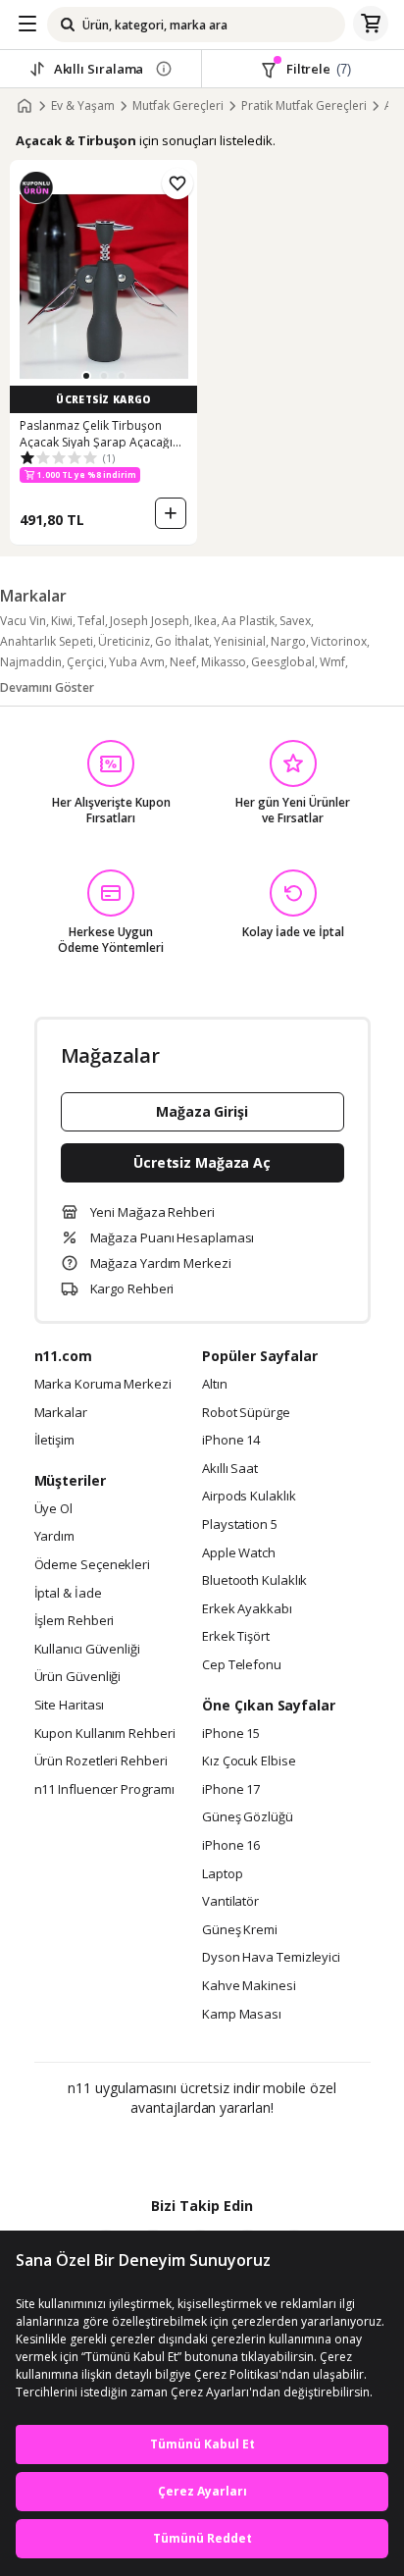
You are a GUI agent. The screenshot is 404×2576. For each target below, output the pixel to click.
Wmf (332, 662)
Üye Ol (53, 1509)
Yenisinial (240, 641)
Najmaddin (31, 662)
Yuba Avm (137, 662)
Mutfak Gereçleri (178, 106)
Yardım (54, 1537)
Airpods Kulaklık (249, 1497)
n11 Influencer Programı (104, 1790)
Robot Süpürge (246, 1413)
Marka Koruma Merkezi (103, 1385)
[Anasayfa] (25, 106)
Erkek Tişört (236, 1637)
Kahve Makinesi (249, 1986)
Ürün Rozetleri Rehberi (101, 1761)
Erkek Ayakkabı (247, 1609)
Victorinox (339, 641)
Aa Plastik (248, 621)
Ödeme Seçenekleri (92, 1565)
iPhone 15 (231, 1734)
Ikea (205, 621)
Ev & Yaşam (83, 106)
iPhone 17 (231, 1790)
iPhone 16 (231, 1846)
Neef (183, 662)
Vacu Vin (23, 621)
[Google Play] (142, 2150)
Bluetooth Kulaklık (254, 1581)
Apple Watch (239, 1553)
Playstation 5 (240, 1525)
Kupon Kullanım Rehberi (105, 1734)
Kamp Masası (242, 2015)
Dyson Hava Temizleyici (271, 1958)
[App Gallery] (255, 2150)
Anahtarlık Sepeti (47, 641)
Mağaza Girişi (202, 1111)
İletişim (54, 1441)
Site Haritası (70, 1706)
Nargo (288, 641)
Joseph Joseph (150, 621)
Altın (215, 1385)
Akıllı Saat (230, 1469)
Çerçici (85, 662)
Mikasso (224, 662)
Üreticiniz (124, 641)
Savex (295, 621)
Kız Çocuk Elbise (249, 1761)
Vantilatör (230, 1902)
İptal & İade (68, 1594)
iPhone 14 (231, 1441)
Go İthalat (182, 641)
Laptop (222, 1874)
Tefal (91, 621)
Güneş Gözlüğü (248, 1817)
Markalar (61, 1413)
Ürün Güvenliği (78, 1677)
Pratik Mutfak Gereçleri (304, 106)
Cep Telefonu (242, 1665)
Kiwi (62, 621)
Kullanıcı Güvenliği (87, 1650)
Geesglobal (283, 662)
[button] (86, 376)
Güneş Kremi (240, 1930)
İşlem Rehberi (75, 1621)
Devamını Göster (47, 687)
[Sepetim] (371, 25)
